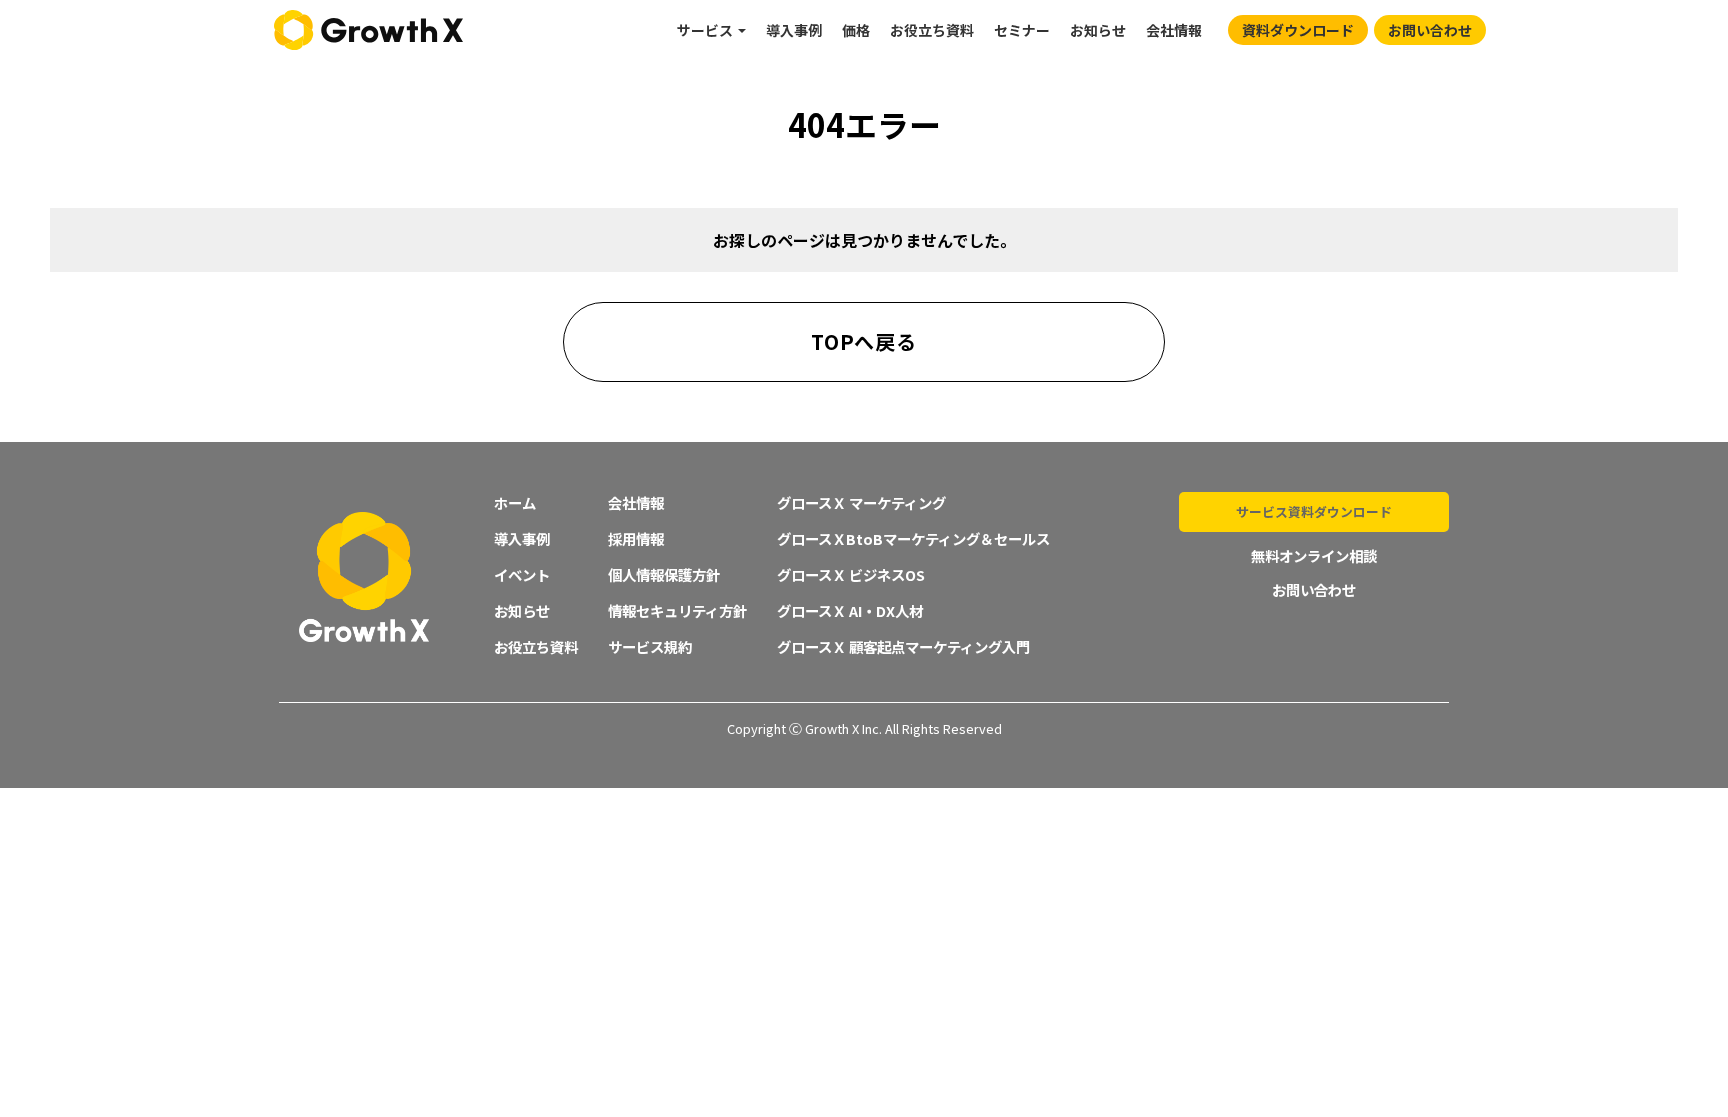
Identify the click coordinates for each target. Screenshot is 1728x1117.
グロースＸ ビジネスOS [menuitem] (851, 574)
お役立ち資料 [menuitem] (932, 30)
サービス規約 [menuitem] (650, 646)
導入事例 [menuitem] (794, 30)
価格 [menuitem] (856, 30)
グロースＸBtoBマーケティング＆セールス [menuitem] (913, 538)
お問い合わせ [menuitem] (1314, 589)
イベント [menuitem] (522, 574)
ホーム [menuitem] (515, 502)
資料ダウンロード (1298, 30)
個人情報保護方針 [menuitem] (664, 574)
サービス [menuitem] (705, 30)
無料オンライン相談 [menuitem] (1314, 555)
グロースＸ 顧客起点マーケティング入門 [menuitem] (903, 646)
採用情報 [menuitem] (636, 538)
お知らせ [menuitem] (1098, 30)
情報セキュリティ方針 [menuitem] (677, 610)
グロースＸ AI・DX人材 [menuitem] (850, 610)
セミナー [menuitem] (1022, 30)
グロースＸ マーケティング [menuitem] (861, 502)
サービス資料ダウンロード (1314, 511)
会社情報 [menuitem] (1174, 30)
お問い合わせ (1430, 30)
